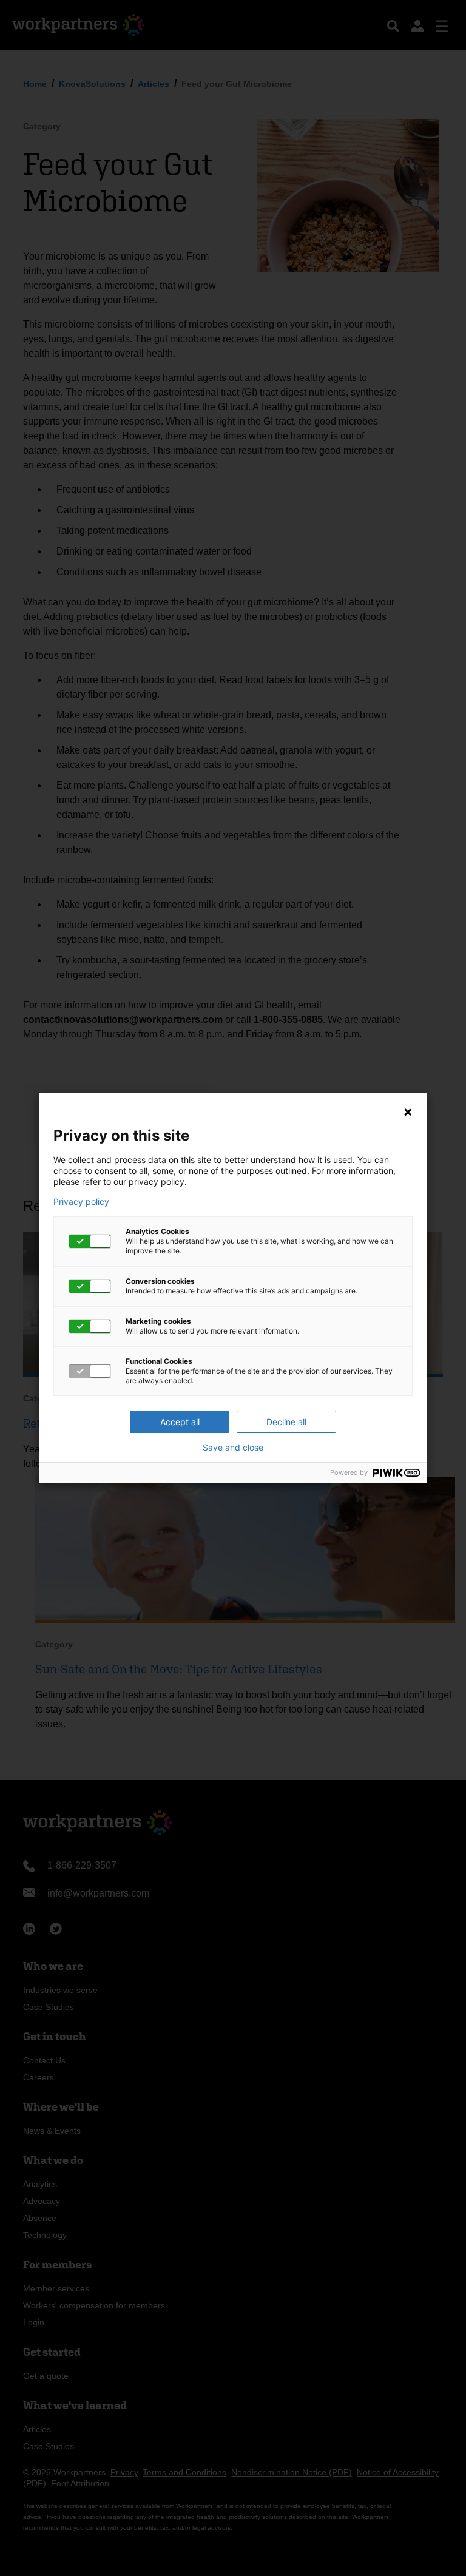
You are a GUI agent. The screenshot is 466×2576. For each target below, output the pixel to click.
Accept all (180, 1422)
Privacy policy (81, 1202)
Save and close (233, 1448)
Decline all (286, 1422)
